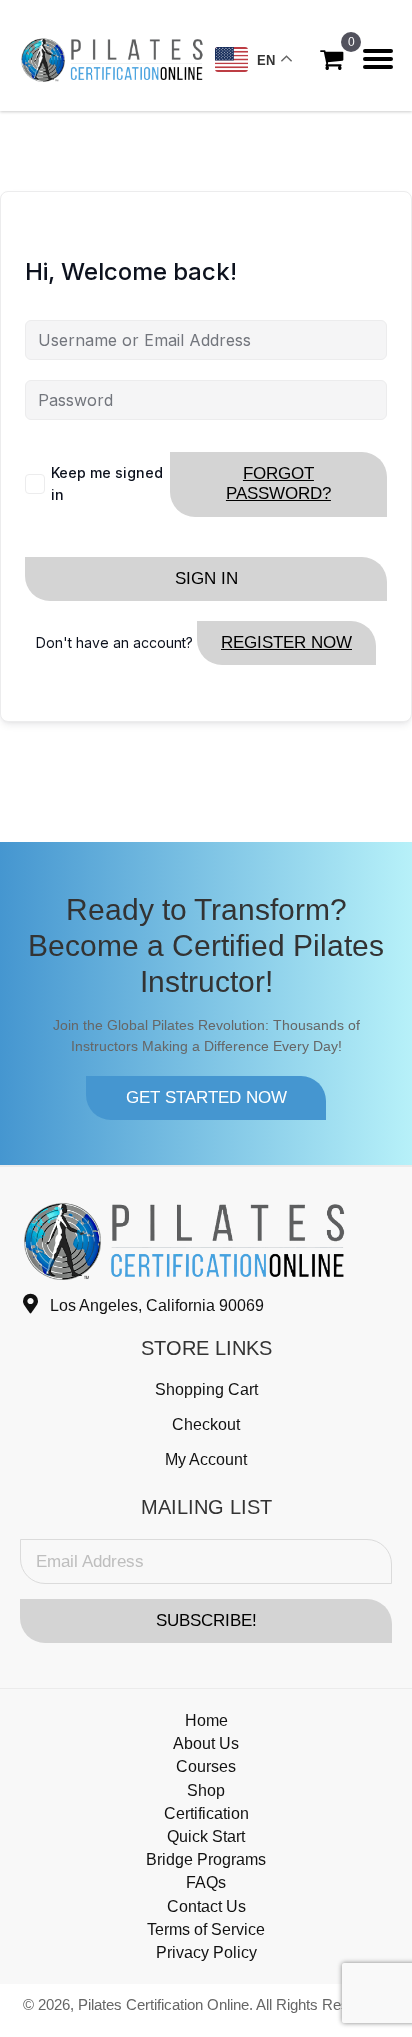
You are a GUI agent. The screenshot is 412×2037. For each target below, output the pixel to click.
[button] (206, 1098)
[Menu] (378, 59)
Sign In (206, 578)
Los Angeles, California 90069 (157, 1305)
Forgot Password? (278, 483)
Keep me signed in (107, 483)
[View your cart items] (331, 59)
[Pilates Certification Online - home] (112, 59)
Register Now (286, 642)
